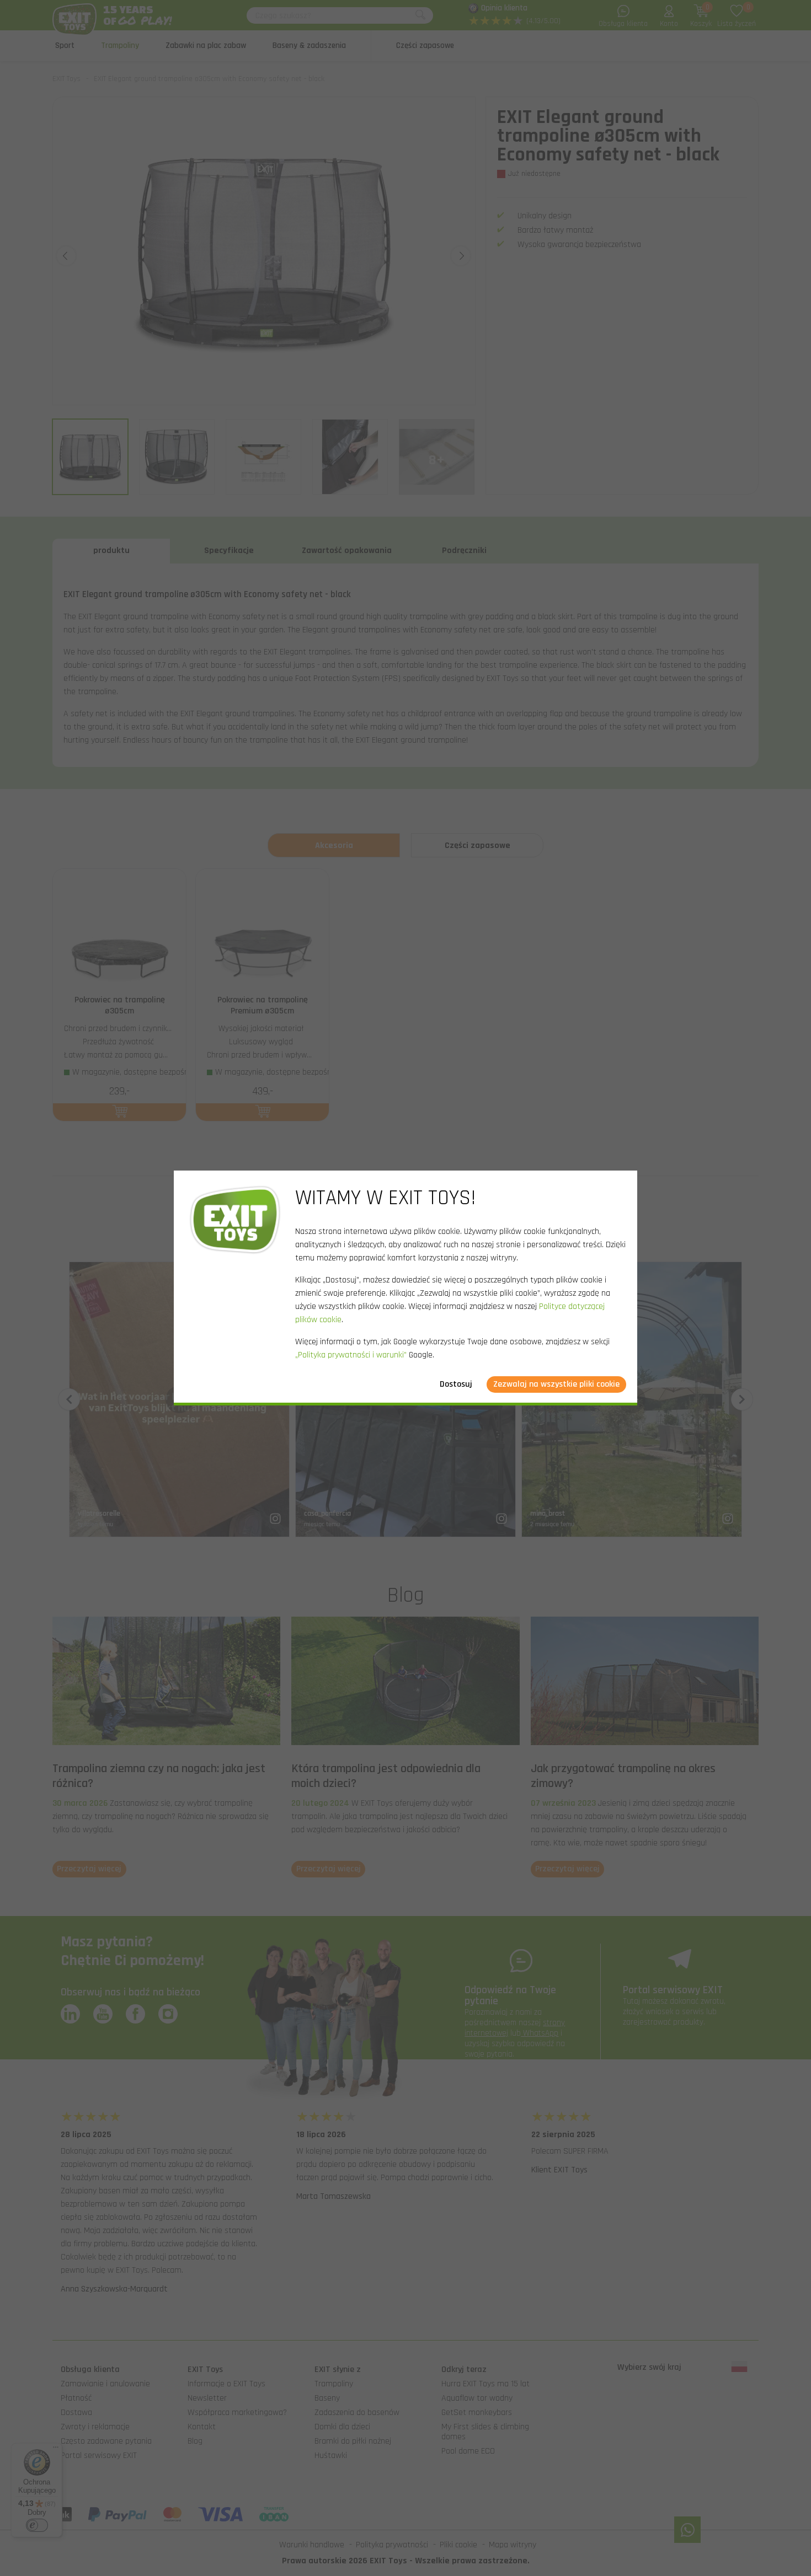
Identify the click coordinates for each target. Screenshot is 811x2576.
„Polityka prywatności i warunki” (351, 1355)
